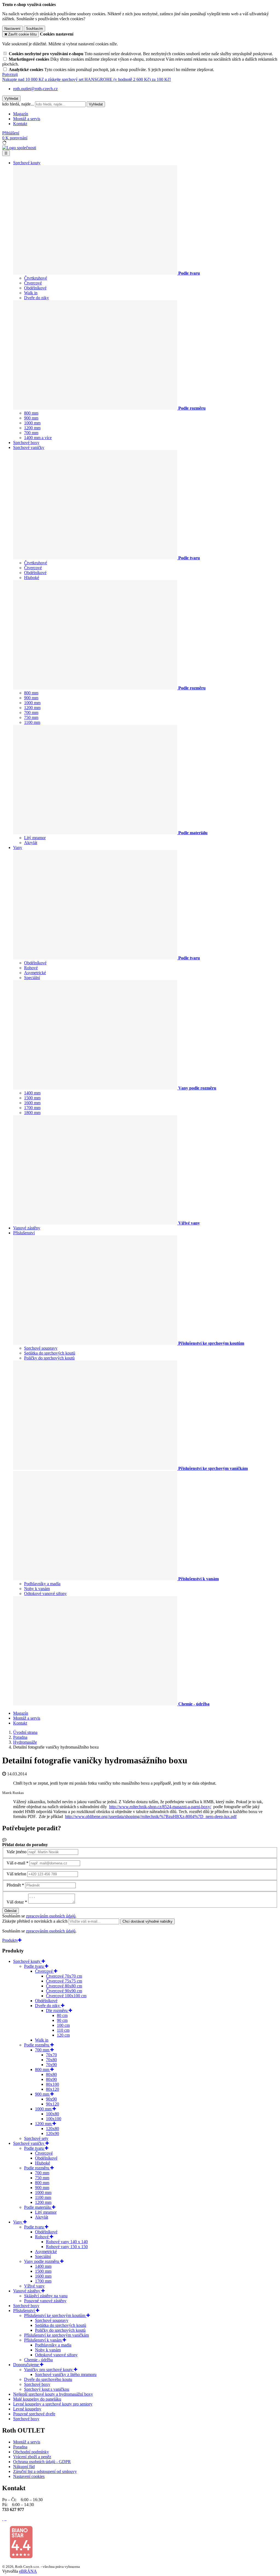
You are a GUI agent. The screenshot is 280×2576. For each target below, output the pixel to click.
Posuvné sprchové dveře (34, 2414)
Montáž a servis (27, 119)
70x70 (51, 2055)
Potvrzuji (10, 74)
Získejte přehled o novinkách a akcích (35, 1921)
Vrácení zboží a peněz (32, 2457)
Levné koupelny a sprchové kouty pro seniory (53, 2404)
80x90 (51, 2079)
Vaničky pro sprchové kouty (49, 2370)
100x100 (54, 2119)
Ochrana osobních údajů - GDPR (42, 2462)
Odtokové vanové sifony (45, 1594)
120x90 (52, 2133)
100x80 (52, 2114)
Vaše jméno (17, 1852)
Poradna (20, 2447)
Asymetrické (35, 973)
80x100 (52, 2084)
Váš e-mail (16, 1863)
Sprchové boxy (26, 443)
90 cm (62, 2020)
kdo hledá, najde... (18, 104)
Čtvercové (33, 283)
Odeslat (11, 1911)
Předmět (14, 1885)
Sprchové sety (36, 2138)
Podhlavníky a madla (42, 1584)
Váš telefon (16, 1874)
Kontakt (20, 124)
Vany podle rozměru (42, 2261)
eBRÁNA (28, 2571)
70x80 (51, 2060)
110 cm (63, 2030)
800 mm (31, 413)
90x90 (51, 2099)
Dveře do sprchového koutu (48, 2379)
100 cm (63, 2025)
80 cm (62, 2015)
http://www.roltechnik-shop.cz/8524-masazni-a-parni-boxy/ (160, 1807)
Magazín (21, 114)
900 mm (31, 418)
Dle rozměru (57, 2010)
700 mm (31, 433)
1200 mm (32, 428)
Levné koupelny (27, 2409)
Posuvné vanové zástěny (45, 2301)
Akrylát (31, 843)
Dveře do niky (37, 298)
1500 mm (32, 1098)
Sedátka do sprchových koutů (50, 1353)
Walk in (31, 293)
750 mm (31, 717)
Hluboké (32, 578)
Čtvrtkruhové (36, 278)
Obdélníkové (35, 288)
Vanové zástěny (27, 1228)
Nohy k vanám (37, 1589)
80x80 (51, 2074)
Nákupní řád (24, 2467)
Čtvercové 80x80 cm (64, 1986)
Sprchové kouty (27, 163)
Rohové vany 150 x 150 (67, 2247)
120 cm (63, 2035)
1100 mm (32, 722)
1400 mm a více (38, 438)
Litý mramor (35, 838)
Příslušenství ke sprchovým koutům (55, 2315)
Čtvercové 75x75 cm (64, 1981)
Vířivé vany (34, 2286)
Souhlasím (34, 29)
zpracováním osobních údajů (51, 1916)
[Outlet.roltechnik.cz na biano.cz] (21, 2557)
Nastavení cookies (29, 2476)
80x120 (52, 2089)
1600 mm (32, 1103)
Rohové (31, 968)
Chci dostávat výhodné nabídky (148, 1921)
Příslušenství (24, 1233)
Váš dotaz (15, 1902)
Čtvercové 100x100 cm (66, 1996)
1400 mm (32, 1093)
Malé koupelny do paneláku (37, 2399)
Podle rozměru (37, 2045)
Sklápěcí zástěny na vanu (46, 2296)
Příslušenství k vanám (43, 2340)
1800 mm (32, 1113)
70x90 (51, 2065)
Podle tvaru (34, 1966)
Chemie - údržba (38, 2360)
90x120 (52, 2104)
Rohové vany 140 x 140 (67, 2242)
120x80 (52, 2129)
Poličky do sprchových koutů (49, 1358)
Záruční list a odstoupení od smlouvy (45, 2471)
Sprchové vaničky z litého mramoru (66, 2374)
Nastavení (12, 29)
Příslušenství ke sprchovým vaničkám (56, 2335)
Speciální (32, 978)
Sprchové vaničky (29, 447)
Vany (18, 848)
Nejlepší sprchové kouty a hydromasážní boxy (53, 2394)
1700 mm (32, 1108)
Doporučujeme (27, 2365)
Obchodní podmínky (31, 2452)
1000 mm (32, 423)
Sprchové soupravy (41, 1348)
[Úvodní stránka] (19, 148)
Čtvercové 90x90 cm (64, 1991)
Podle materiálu (38, 2207)
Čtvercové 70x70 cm (64, 1976)
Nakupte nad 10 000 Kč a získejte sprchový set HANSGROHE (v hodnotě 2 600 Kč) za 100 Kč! (87, 79)
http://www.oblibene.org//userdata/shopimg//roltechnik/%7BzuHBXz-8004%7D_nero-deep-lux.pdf (151, 1816)
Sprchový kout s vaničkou (47, 2389)
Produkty (10, 1940)
